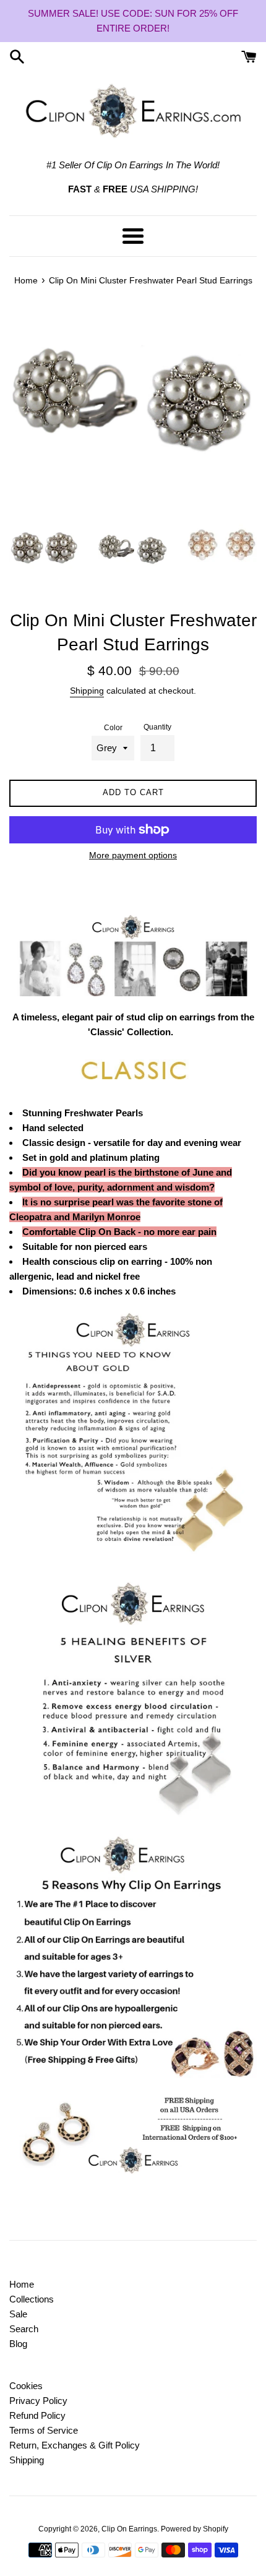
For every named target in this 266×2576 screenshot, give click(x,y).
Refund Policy (37, 2415)
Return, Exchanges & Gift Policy (75, 2445)
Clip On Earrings (129, 2529)
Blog (18, 2344)
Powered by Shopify (195, 2529)
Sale (18, 2314)
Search (24, 2329)
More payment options (133, 855)
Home (22, 2284)
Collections (32, 2299)
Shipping (87, 691)
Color (113, 728)
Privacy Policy (38, 2401)
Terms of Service (44, 2430)
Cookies (26, 2386)
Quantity (157, 727)
